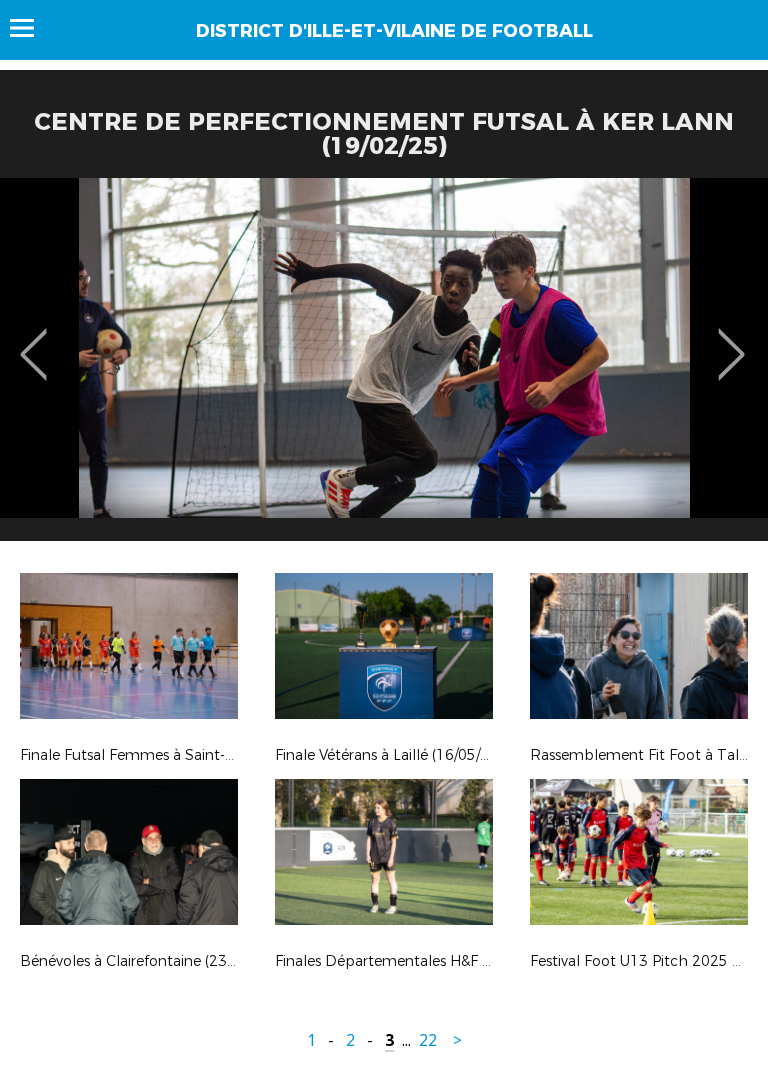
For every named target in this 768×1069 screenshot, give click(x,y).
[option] (384, 367)
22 (428, 1040)
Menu (31, 28)
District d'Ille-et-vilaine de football (394, 31)
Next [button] (731, 340)
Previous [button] (33, 340)
